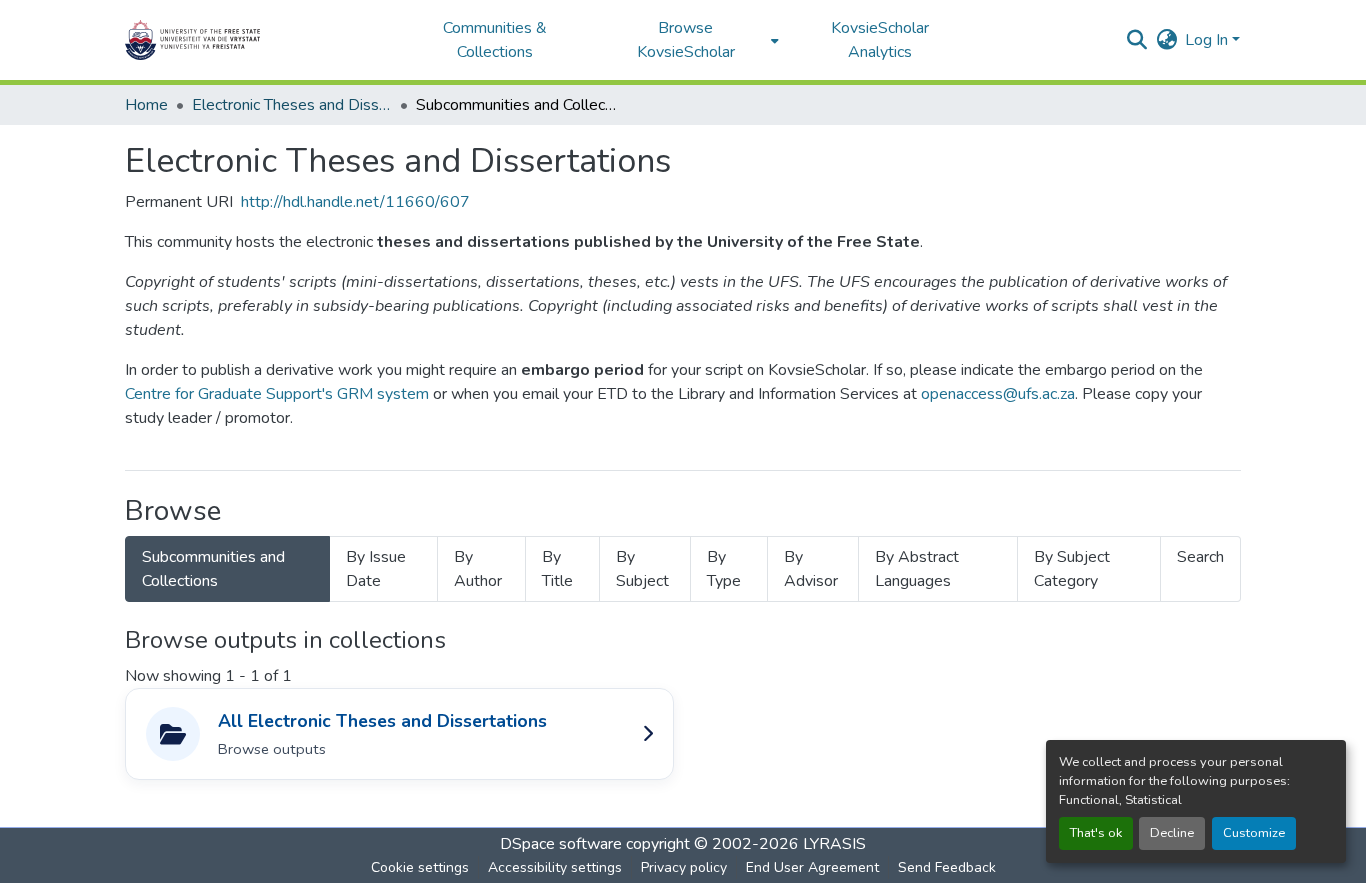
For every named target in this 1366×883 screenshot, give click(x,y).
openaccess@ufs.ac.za (998, 394)
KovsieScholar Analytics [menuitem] (880, 40)
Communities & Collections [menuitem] (495, 40)
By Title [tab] (557, 569)
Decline (1172, 833)
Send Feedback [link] (947, 867)
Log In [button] (1208, 40)
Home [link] (146, 105)
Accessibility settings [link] (555, 867)
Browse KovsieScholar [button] (686, 40)
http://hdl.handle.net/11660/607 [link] (355, 202)
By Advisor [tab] (811, 569)
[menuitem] (691, 40)
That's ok (1096, 833)
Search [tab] (1200, 557)
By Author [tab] (478, 569)
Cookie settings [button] (420, 867)
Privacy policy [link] (684, 867)
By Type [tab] (724, 569)
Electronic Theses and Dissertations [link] (292, 105)
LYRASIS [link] (834, 844)
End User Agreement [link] (812, 867)
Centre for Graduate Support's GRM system (277, 394)
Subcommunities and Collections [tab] (213, 569)
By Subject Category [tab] (1072, 569)
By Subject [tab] (642, 569)
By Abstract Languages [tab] (917, 569)
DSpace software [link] (561, 844)
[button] (255, 40)
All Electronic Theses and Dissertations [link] (382, 721)
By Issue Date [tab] (376, 569)
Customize (1254, 833)
